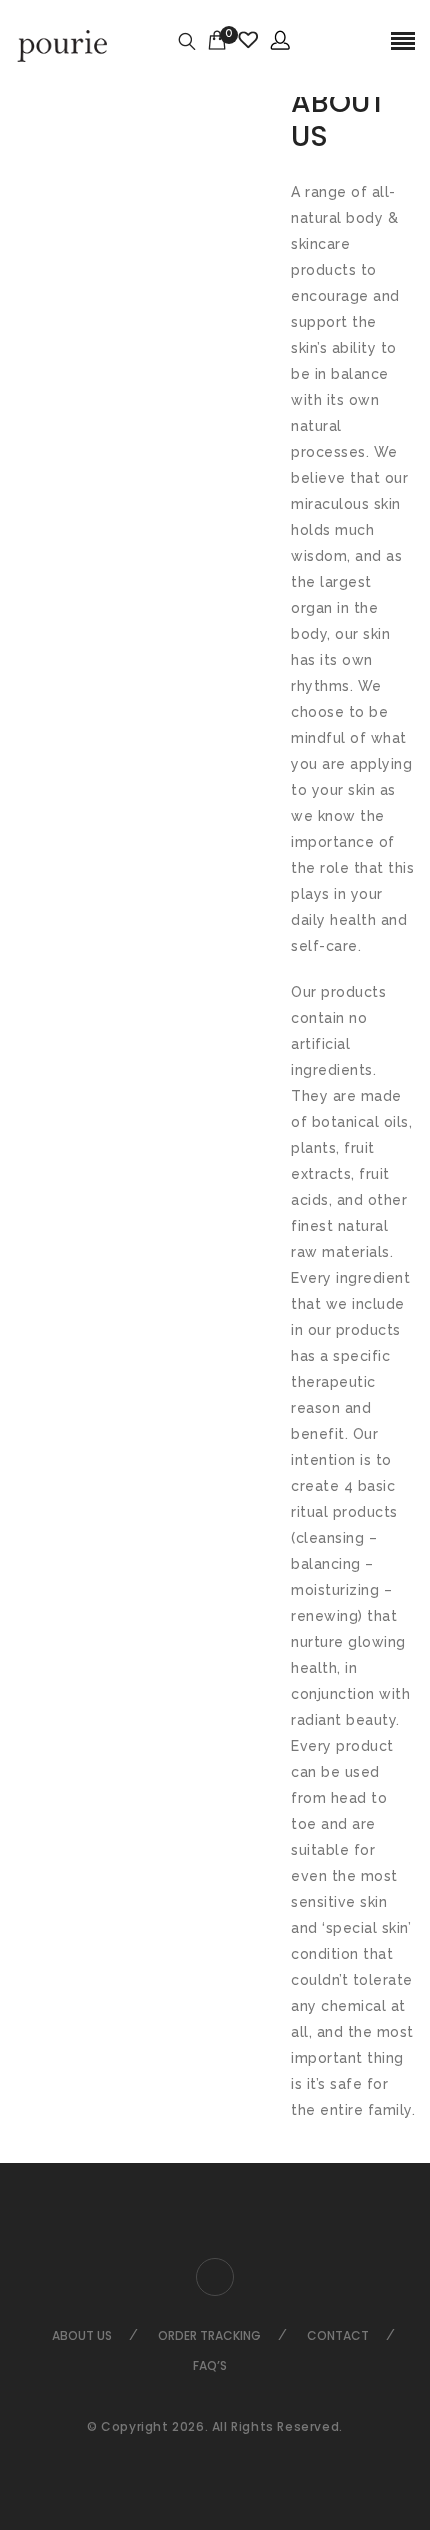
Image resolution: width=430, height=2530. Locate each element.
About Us (82, 2335)
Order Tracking (209, 2335)
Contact (338, 2335)
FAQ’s (210, 2365)
